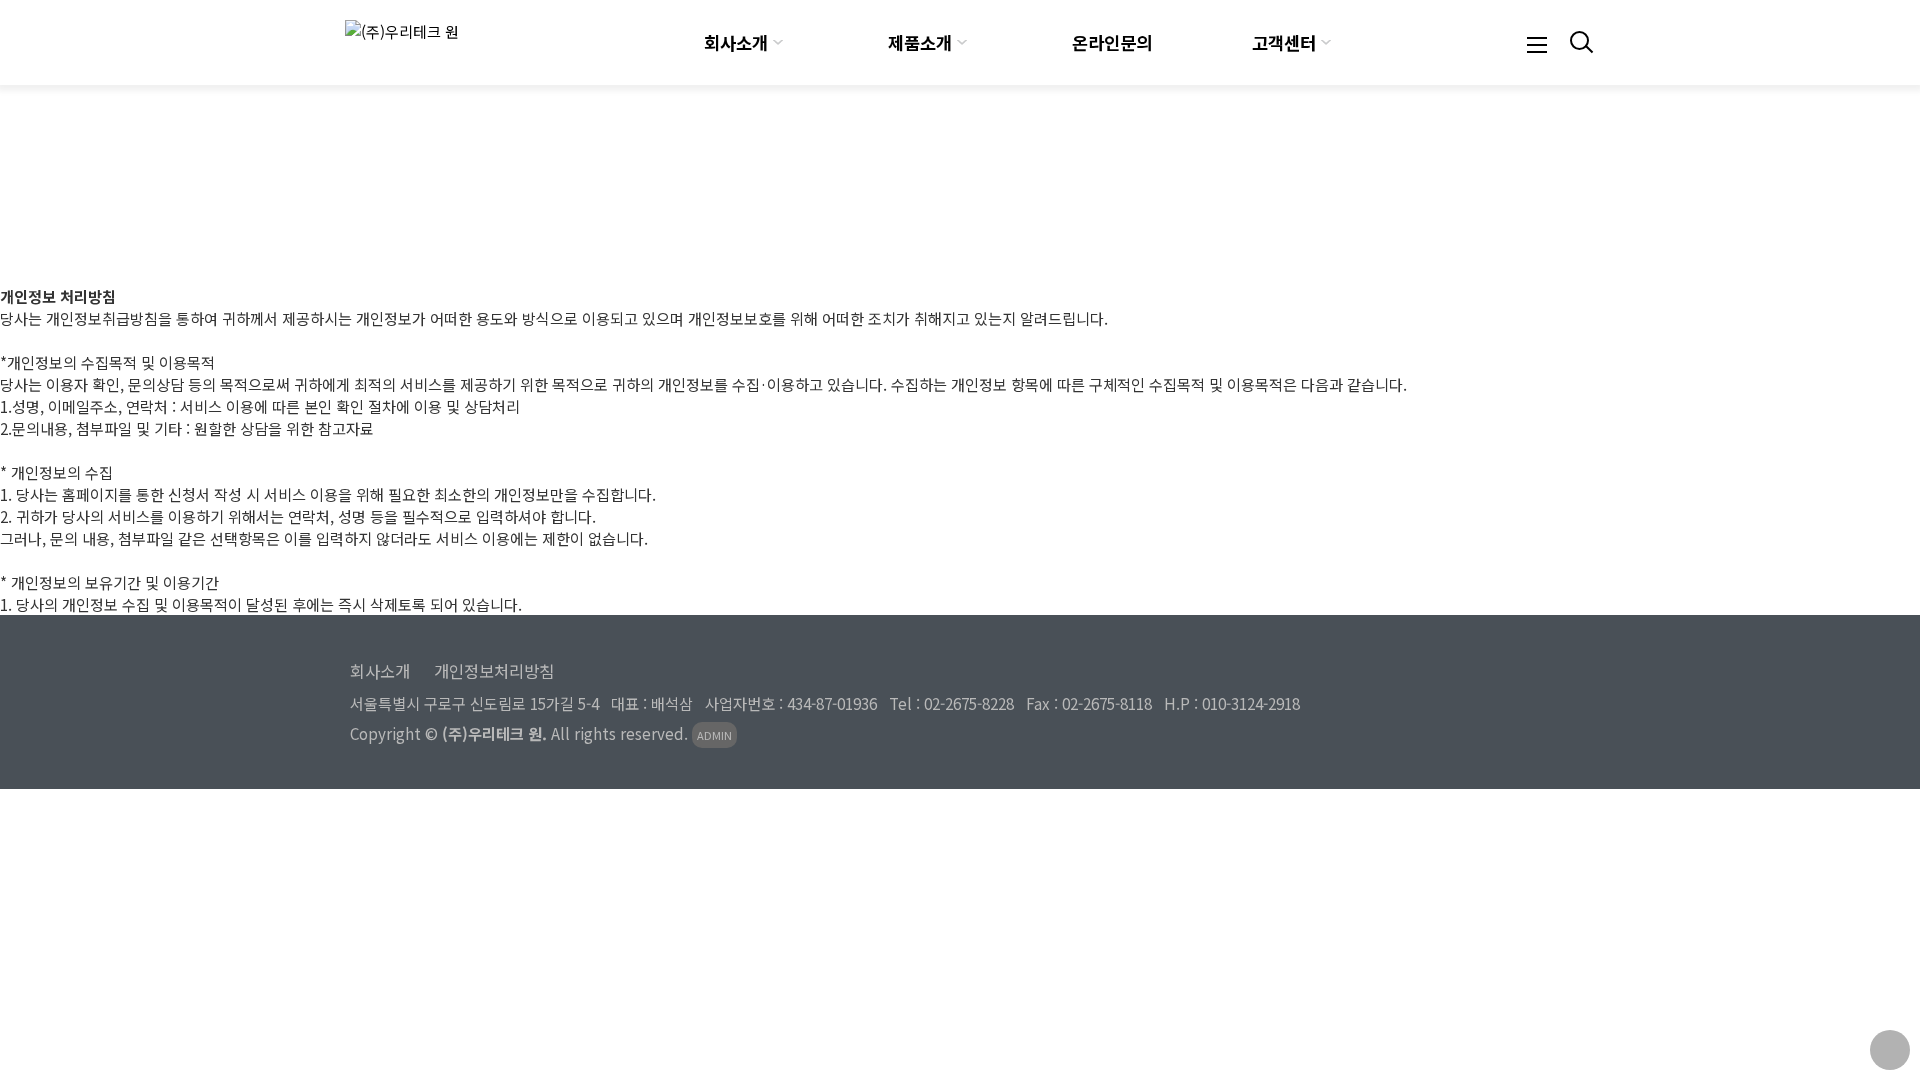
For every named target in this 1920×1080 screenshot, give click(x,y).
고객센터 (1284, 42)
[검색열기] (1579, 42)
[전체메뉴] (1537, 42)
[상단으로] (1890, 1050)
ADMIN (714, 735)
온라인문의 (1112, 42)
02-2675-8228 (969, 703)
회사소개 (736, 42)
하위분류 (778, 42)
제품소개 (920, 42)
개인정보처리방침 (494, 671)
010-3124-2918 (1251, 703)
